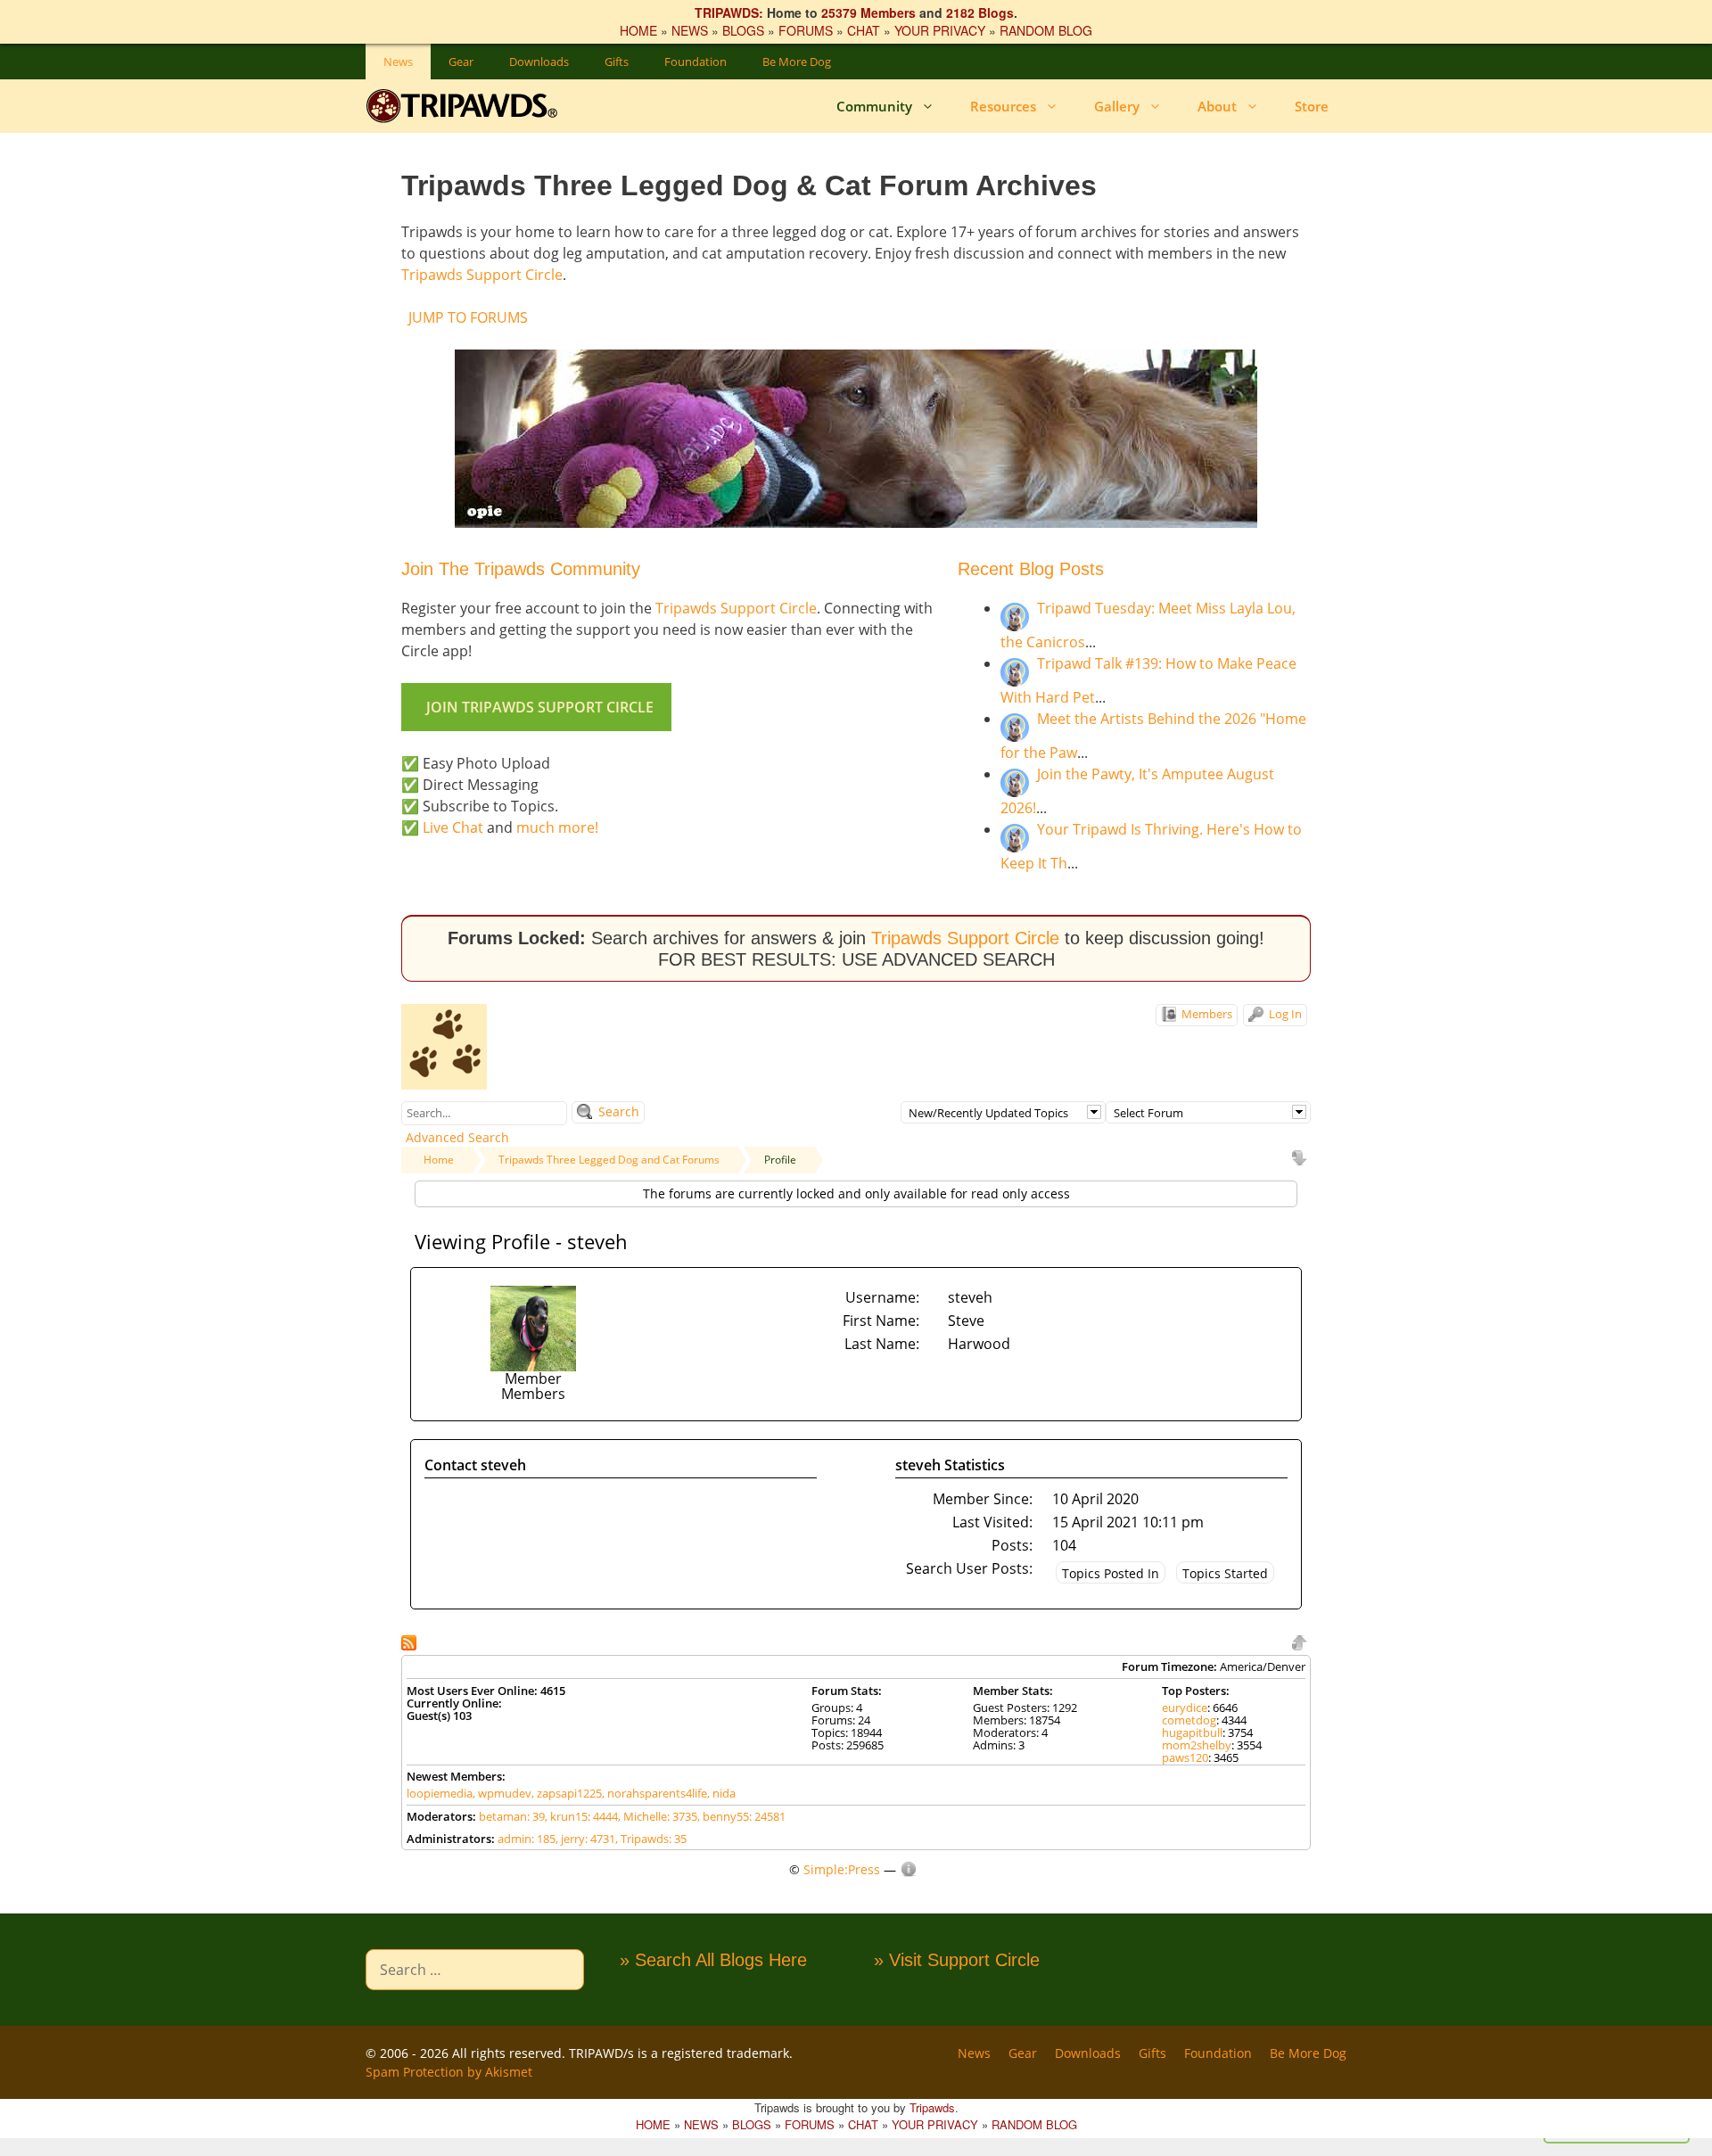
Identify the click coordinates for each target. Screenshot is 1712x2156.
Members (1206, 1014)
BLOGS (743, 30)
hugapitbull (1192, 1732)
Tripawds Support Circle (482, 275)
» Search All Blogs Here (713, 1960)
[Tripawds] (466, 106)
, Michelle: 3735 (658, 1816)
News (398, 62)
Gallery (1117, 106)
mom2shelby (1197, 1745)
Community (874, 106)
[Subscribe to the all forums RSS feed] (411, 1641)
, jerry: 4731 (585, 1839)
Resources (1003, 106)
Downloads (539, 62)
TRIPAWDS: (729, 12)
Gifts (617, 62)
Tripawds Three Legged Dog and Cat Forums (609, 1160)
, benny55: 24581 (741, 1816)
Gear (461, 62)
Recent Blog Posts (1031, 569)
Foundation (695, 62)
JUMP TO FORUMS (468, 317)
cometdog (1189, 1720)
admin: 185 (527, 1839)
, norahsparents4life (654, 1793)
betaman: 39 (512, 1816)
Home (439, 1160)
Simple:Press (842, 1869)
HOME (638, 30)
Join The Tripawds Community (521, 569)
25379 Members (868, 12)
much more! (557, 827)
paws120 (1185, 1757)
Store (1312, 106)
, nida (721, 1793)
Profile (780, 1160)
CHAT (864, 30)
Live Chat (453, 827)
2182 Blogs (980, 12)
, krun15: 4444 (581, 1816)
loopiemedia (440, 1793)
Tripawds (932, 2107)
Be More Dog (797, 62)
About (1217, 106)
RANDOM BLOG (1046, 30)
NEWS (690, 30)
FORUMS (806, 30)
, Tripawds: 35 (651, 1839)
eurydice (1185, 1708)
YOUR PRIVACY (940, 30)
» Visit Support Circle (957, 1960)
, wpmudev (502, 1793)
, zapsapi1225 (567, 1793)
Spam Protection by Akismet (449, 2072)
